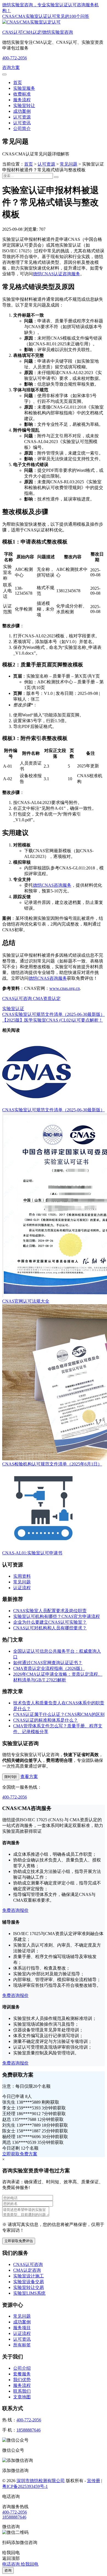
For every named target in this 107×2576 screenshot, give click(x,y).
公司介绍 (22, 2368)
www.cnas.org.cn (65, 988)
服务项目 (22, 2328)
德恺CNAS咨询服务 (52, 885)
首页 (18, 83)
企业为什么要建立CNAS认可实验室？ (50, 1622)
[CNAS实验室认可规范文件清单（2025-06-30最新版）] (36, 1105)
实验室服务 (24, 88)
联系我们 (22, 2391)
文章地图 (22, 2397)
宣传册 (94, 2481)
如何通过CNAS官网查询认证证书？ (48, 1663)
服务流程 (22, 100)
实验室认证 (13, 1009)
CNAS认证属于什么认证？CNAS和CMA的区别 (59, 1714)
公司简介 (22, 128)
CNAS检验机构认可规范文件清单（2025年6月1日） (52, 1464)
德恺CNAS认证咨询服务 (57, 274)
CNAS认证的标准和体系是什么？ (46, 1720)
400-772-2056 (15, 58)
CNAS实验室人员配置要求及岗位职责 (50, 1611)
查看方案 (29, 1776)
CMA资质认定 (46, 998)
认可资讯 (22, 123)
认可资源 (22, 117)
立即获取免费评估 (19, 2241)
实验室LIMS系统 (29, 2293)
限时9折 (11, 1777)
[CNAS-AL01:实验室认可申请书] (43, 1548)
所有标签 (22, 2345)
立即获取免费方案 (20, 2154)
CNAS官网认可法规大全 (26, 1301)
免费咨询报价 (15, 1910)
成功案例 (22, 111)
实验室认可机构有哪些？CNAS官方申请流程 (57, 1616)
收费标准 (22, 94)
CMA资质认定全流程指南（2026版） (49, 1668)
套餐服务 (22, 2374)
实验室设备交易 (29, 2282)
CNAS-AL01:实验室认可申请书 (32, 1553)
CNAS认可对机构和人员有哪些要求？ (50, 1628)
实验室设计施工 (29, 2276)
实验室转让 (24, 105)
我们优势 (22, 2380)
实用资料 (22, 1576)
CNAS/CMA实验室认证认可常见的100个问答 (46, 16)
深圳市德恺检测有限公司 (41, 2481)
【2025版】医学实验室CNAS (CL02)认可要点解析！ (53, 1020)
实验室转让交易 (29, 2287)
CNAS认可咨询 (17, 998)
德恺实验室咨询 (38, 32)
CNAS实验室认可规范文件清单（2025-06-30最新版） (54, 1014)
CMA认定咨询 (27, 2270)
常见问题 (69, 164)
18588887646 (29, 2430)
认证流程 (22, 1588)
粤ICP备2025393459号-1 (25, 2486)
